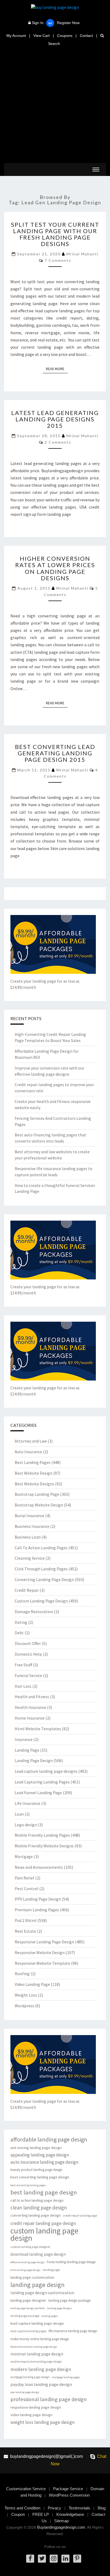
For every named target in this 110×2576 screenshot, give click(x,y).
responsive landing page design (36, 2407)
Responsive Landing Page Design (44, 1942)
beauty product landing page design (36, 2170)
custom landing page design (44, 2234)
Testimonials (79, 2508)
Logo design (26, 1825)
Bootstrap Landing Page (37, 1494)
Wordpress (24, 2006)
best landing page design (44, 2192)
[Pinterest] (77, 2559)
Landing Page (27, 1750)
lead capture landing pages (28, 2331)
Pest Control (27, 1889)
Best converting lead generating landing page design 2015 (55, 753)
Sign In (38, 23)
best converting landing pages (28, 2185)
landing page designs (60, 2308)
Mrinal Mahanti (82, 254)
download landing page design (38, 2254)
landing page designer (28, 2300)
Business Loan (28, 1537)
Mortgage (24, 1856)
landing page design (38, 2285)
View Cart (42, 36)
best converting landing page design (40, 2177)
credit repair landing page (80, 2216)
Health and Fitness (32, 1697)
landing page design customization (42, 2293)
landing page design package (69, 2300)
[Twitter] (42, 2559)
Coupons (65, 36)
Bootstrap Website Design (39, 1505)
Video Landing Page (32, 1984)
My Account (16, 36)
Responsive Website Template (42, 1963)
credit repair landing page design (43, 2223)
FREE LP (41, 2514)
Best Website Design (34, 1473)
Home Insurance (30, 1718)
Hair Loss (23, 1686)
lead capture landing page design (37, 2323)
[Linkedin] (65, 2559)
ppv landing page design (25, 2392)
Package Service (68, 2489)
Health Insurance (30, 1707)
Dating (21, 1622)
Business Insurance (32, 1526)
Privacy (54, 2508)
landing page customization (32, 2277)
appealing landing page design (40, 2155)
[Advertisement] (55, 105)
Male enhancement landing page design (34, 2347)
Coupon (18, 2514)
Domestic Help (28, 1654)
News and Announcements (39, 1867)
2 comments (58, 442)
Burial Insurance (30, 1516)
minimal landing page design (37, 2354)
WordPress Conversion (69, 2495)
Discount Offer (28, 1643)
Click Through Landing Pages (41, 1569)
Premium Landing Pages (37, 1910)
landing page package (25, 2316)
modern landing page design (41, 2369)
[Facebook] (30, 2559)
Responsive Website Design (40, 1952)
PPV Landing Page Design (38, 1899)
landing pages (50, 2316)
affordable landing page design (49, 2139)
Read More (57, 369)
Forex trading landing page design (71, 2262)
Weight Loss (26, 1995)
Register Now (68, 23)
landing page (51, 2270)
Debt (19, 1633)
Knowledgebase (70, 2514)
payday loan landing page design (41, 2384)
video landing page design (31, 2415)
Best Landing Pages (33, 1462)
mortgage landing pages (66, 2377)
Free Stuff (23, 1665)
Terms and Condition (22, 2508)
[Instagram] (54, 2559)
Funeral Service (28, 1675)
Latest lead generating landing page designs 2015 (55, 419)
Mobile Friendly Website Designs (44, 1846)
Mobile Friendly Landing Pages (42, 1835)
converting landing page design (36, 2215)
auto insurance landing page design (44, 2162)
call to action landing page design (37, 2200)
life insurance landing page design (73, 2331)
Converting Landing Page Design (44, 1579)
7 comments (58, 260)
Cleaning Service (30, 1558)
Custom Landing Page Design (41, 1601)
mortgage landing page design (30, 2377)
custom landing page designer (30, 2247)
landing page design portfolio (28, 2308)
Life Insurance (27, 1803)
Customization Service (26, 2489)
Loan (19, 1814)
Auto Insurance (28, 1452)
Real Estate (25, 1931)
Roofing (22, 1974)
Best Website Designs (34, 1484)
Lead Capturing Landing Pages (42, 1782)
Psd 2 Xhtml (26, 1920)
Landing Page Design (34, 1760)
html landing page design (25, 2270)
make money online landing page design (40, 2339)
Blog (102, 2508)
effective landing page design (27, 2262)
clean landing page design (39, 2208)
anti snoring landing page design (36, 2148)
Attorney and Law (31, 1441)
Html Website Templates (38, 1729)
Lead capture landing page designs (46, 1771)
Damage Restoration (34, 1612)
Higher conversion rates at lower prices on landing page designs (55, 568)
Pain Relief (25, 1878)
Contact (86, 36)
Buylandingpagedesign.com (61, 2527)
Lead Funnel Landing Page (38, 1793)
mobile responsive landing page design (36, 2362)
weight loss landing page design (42, 2422)
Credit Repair (27, 1590)
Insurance (24, 1739)
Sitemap (61, 2521)
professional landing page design (49, 2399)
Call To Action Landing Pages (41, 1548)
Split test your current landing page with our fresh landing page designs (55, 234)
